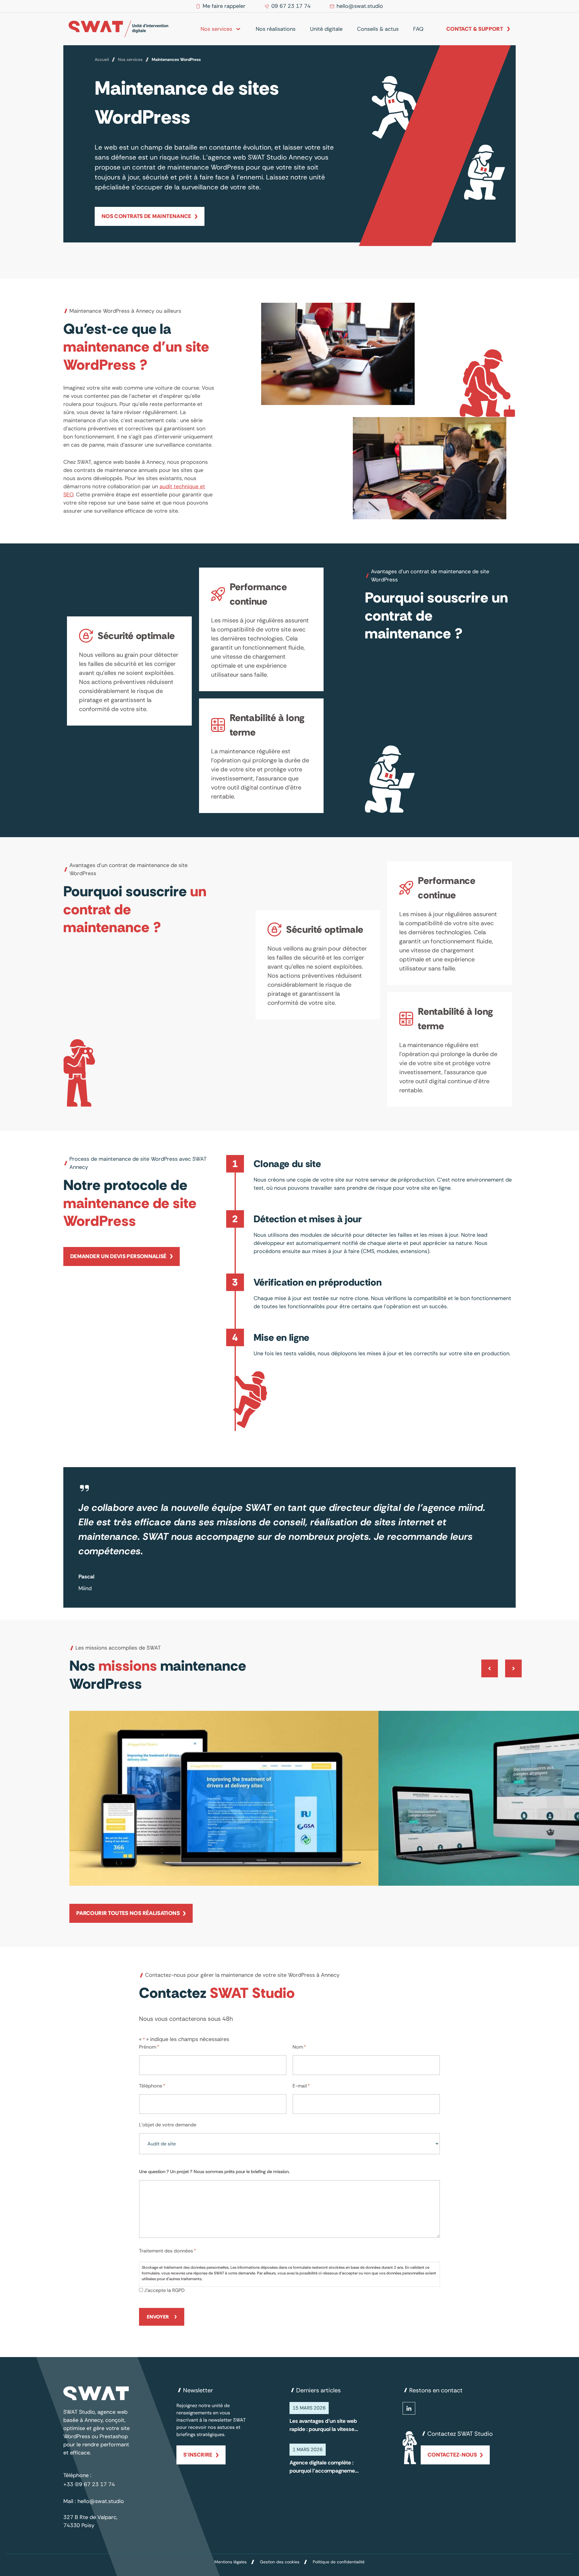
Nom (299, 2047)
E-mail (301, 2086)
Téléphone (152, 2086)
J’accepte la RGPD (164, 2290)
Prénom (149, 2047)
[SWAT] (118, 29)
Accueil (102, 59)
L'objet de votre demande (168, 2125)
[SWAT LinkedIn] (409, 2408)
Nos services (130, 59)
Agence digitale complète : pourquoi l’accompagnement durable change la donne (325, 2467)
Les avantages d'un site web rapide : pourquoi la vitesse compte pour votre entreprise (323, 2425)
